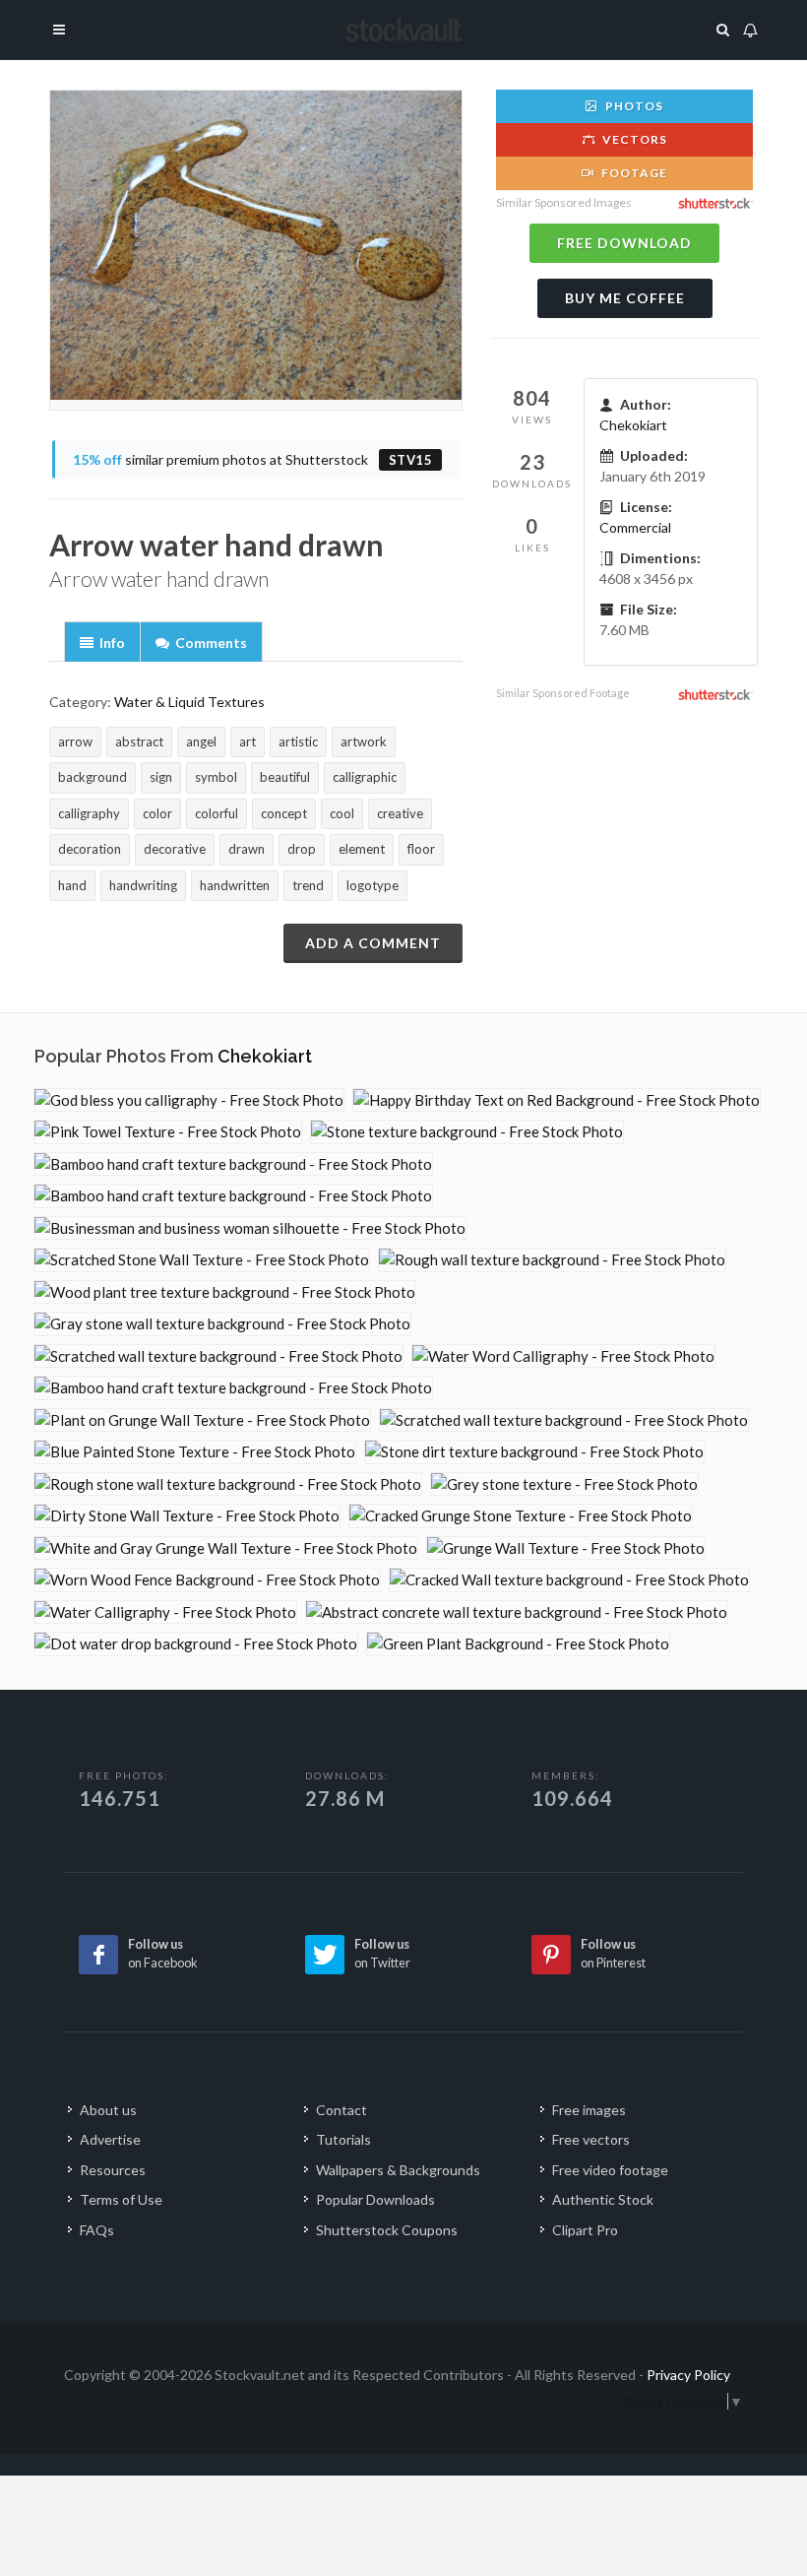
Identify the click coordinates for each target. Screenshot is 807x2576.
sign (161, 777)
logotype (372, 885)
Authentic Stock (603, 2199)
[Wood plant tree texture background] (225, 1292)
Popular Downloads (375, 2199)
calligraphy (89, 813)
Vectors (633, 139)
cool (342, 813)
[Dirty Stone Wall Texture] (187, 1516)
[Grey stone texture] (564, 1484)
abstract (139, 741)
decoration (90, 849)
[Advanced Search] (723, 27)
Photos (633, 106)
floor (421, 849)
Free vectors (591, 2139)
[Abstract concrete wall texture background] (517, 1612)
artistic (298, 741)
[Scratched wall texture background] (218, 1356)
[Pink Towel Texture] (168, 1132)
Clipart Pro (585, 2230)
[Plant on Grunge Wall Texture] (202, 1420)
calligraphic (365, 777)
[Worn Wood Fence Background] (207, 1580)
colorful (217, 813)
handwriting (143, 885)
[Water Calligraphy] (165, 1612)
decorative (175, 849)
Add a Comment (373, 943)
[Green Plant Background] (518, 1644)
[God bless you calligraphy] (189, 1100)
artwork (364, 741)
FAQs (97, 2230)
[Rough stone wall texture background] (228, 1484)
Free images (589, 2110)
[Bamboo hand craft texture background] (233, 1164)
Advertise (110, 2139)
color (157, 813)
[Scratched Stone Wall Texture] (202, 1260)
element (362, 849)
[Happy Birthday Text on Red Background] (557, 1100)
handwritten (235, 885)
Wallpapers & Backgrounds (398, 2170)
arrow (75, 741)
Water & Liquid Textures (189, 702)
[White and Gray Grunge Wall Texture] (226, 1548)
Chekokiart (633, 425)
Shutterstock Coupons (387, 2230)
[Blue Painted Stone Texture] (195, 1452)
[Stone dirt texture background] (534, 1452)
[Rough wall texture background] (552, 1260)
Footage (633, 173)
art (248, 741)
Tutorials (343, 2139)
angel (201, 741)
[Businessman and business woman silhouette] (250, 1228)
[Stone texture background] (467, 1132)
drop (302, 849)
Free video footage (610, 2170)
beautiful (285, 777)
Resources (113, 2170)
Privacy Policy (688, 2375)
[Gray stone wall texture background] (222, 1324)
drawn (247, 849)
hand (72, 885)
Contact (341, 2110)
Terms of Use (121, 2199)
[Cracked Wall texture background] (569, 1580)
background (93, 777)
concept (284, 813)
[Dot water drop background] (196, 1644)
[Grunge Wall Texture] (566, 1548)
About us (108, 2110)
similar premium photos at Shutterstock (253, 459)
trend (308, 885)
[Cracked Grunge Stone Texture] (521, 1516)
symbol (216, 777)
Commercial (635, 527)
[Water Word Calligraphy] (563, 1356)
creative (400, 813)
